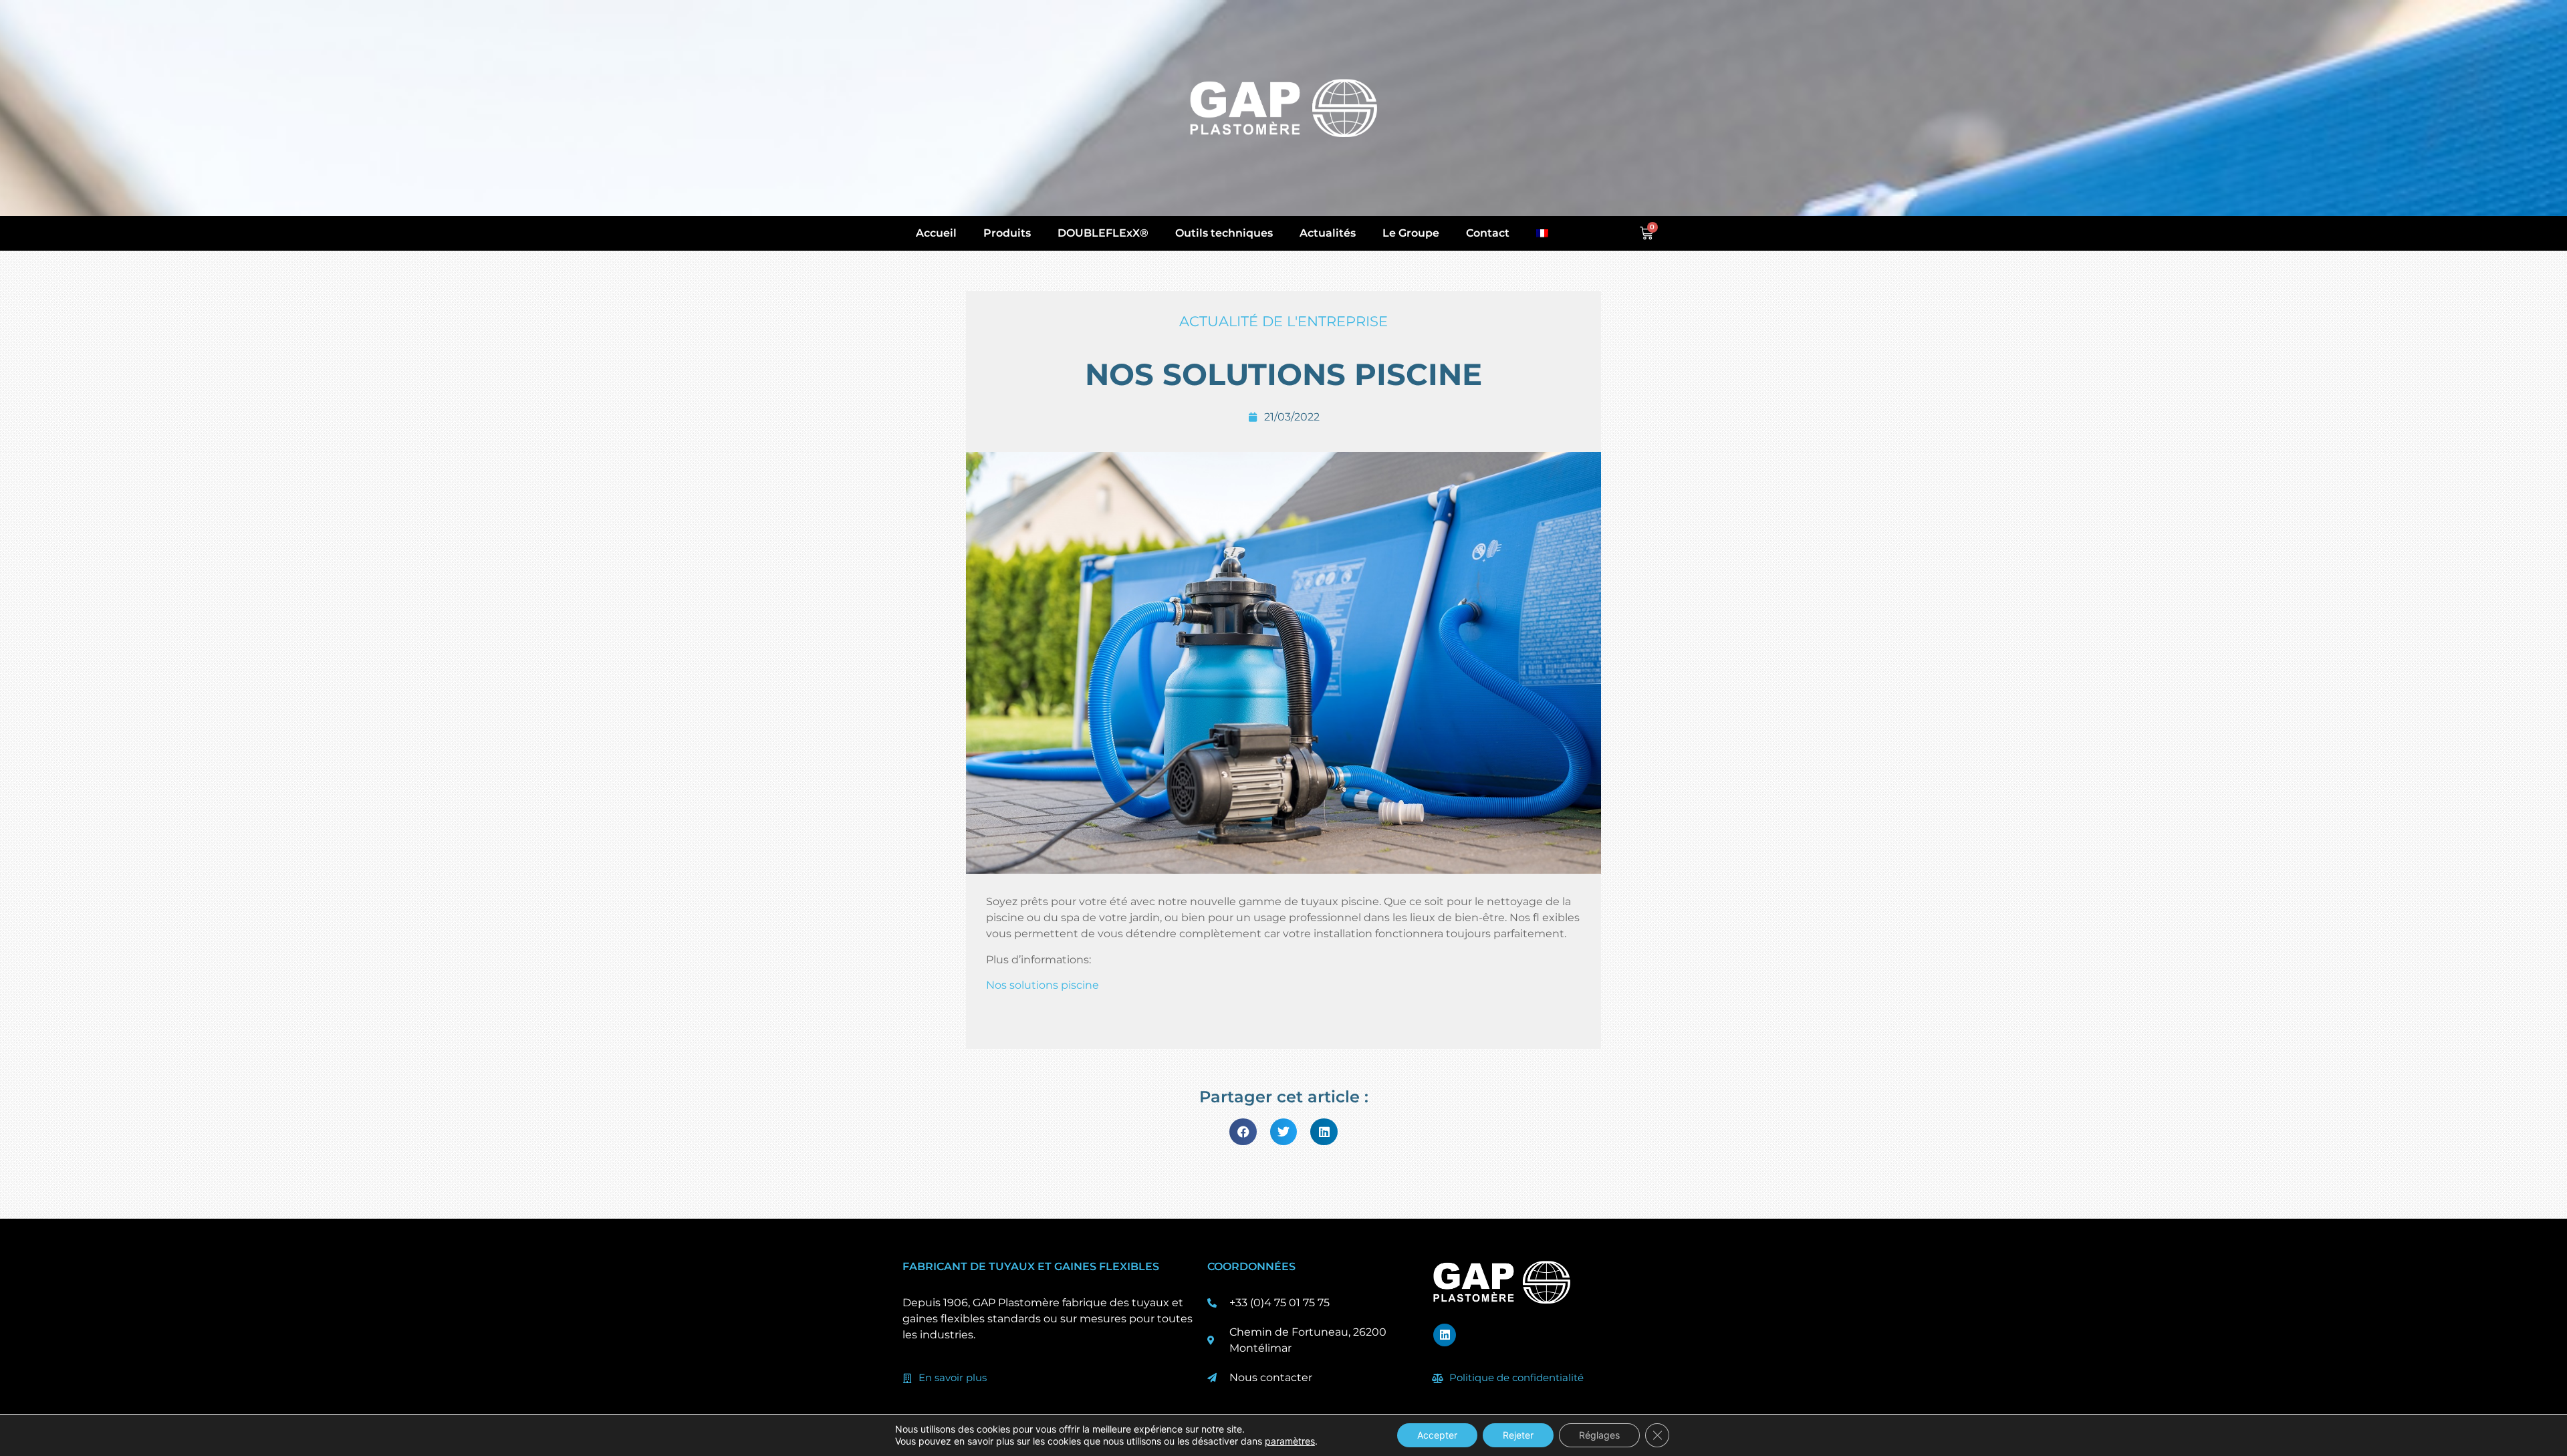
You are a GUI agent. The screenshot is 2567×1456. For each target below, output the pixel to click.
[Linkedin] (1445, 1335)
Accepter (1437, 1435)
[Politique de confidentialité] (1438, 1378)
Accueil (936, 233)
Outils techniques (1224, 233)
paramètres (1290, 1441)
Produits (1007, 233)
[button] (1243, 1132)
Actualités (1328, 233)
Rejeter (1518, 1435)
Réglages (1599, 1435)
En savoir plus (953, 1377)
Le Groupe (1411, 233)
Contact (1488, 233)
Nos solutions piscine (1043, 985)
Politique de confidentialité (1516, 1377)
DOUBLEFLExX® (1103, 233)
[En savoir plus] (907, 1378)
